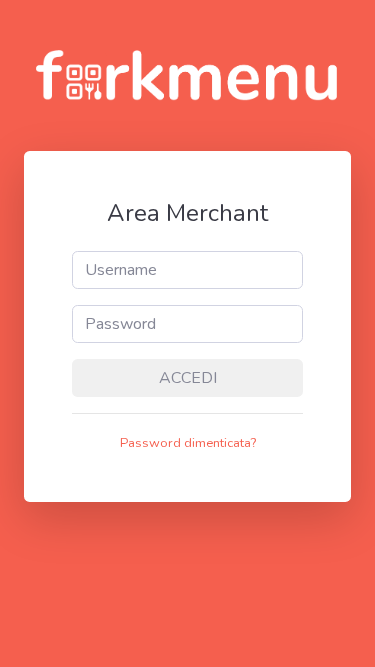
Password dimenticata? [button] (188, 443)
